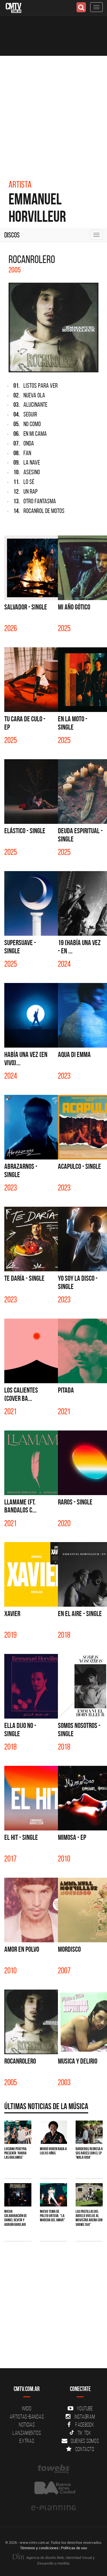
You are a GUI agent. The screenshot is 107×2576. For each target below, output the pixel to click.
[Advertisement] (53, 112)
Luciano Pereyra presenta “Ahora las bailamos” (15, 2153)
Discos (12, 235)
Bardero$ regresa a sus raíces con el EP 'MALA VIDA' (89, 2153)
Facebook (85, 2425)
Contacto (85, 2449)
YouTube (85, 2408)
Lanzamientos (27, 2433)
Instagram (85, 2417)
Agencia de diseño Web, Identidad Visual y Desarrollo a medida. (60, 2560)
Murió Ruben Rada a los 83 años (53, 2151)
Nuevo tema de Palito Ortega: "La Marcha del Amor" (53, 2216)
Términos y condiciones (39, 2548)
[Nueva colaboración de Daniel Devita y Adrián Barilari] (18, 2195)
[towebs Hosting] (53, 2469)
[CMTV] (14, 7)
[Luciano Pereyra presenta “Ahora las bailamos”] (18, 2132)
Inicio (27, 2408)
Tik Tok (84, 2433)
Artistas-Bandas (27, 2417)
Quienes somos (85, 2441)
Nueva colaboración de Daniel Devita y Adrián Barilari (16, 2218)
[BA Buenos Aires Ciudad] (53, 2488)
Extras (27, 2441)
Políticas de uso (74, 2548)
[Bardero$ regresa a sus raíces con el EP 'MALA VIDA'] (89, 2132)
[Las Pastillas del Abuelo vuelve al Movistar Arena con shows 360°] (89, 2195)
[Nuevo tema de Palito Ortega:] (53, 2195)
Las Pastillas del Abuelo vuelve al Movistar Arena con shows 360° (89, 2218)
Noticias (27, 2425)
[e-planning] (53, 2508)
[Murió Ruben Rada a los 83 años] (53, 2132)
